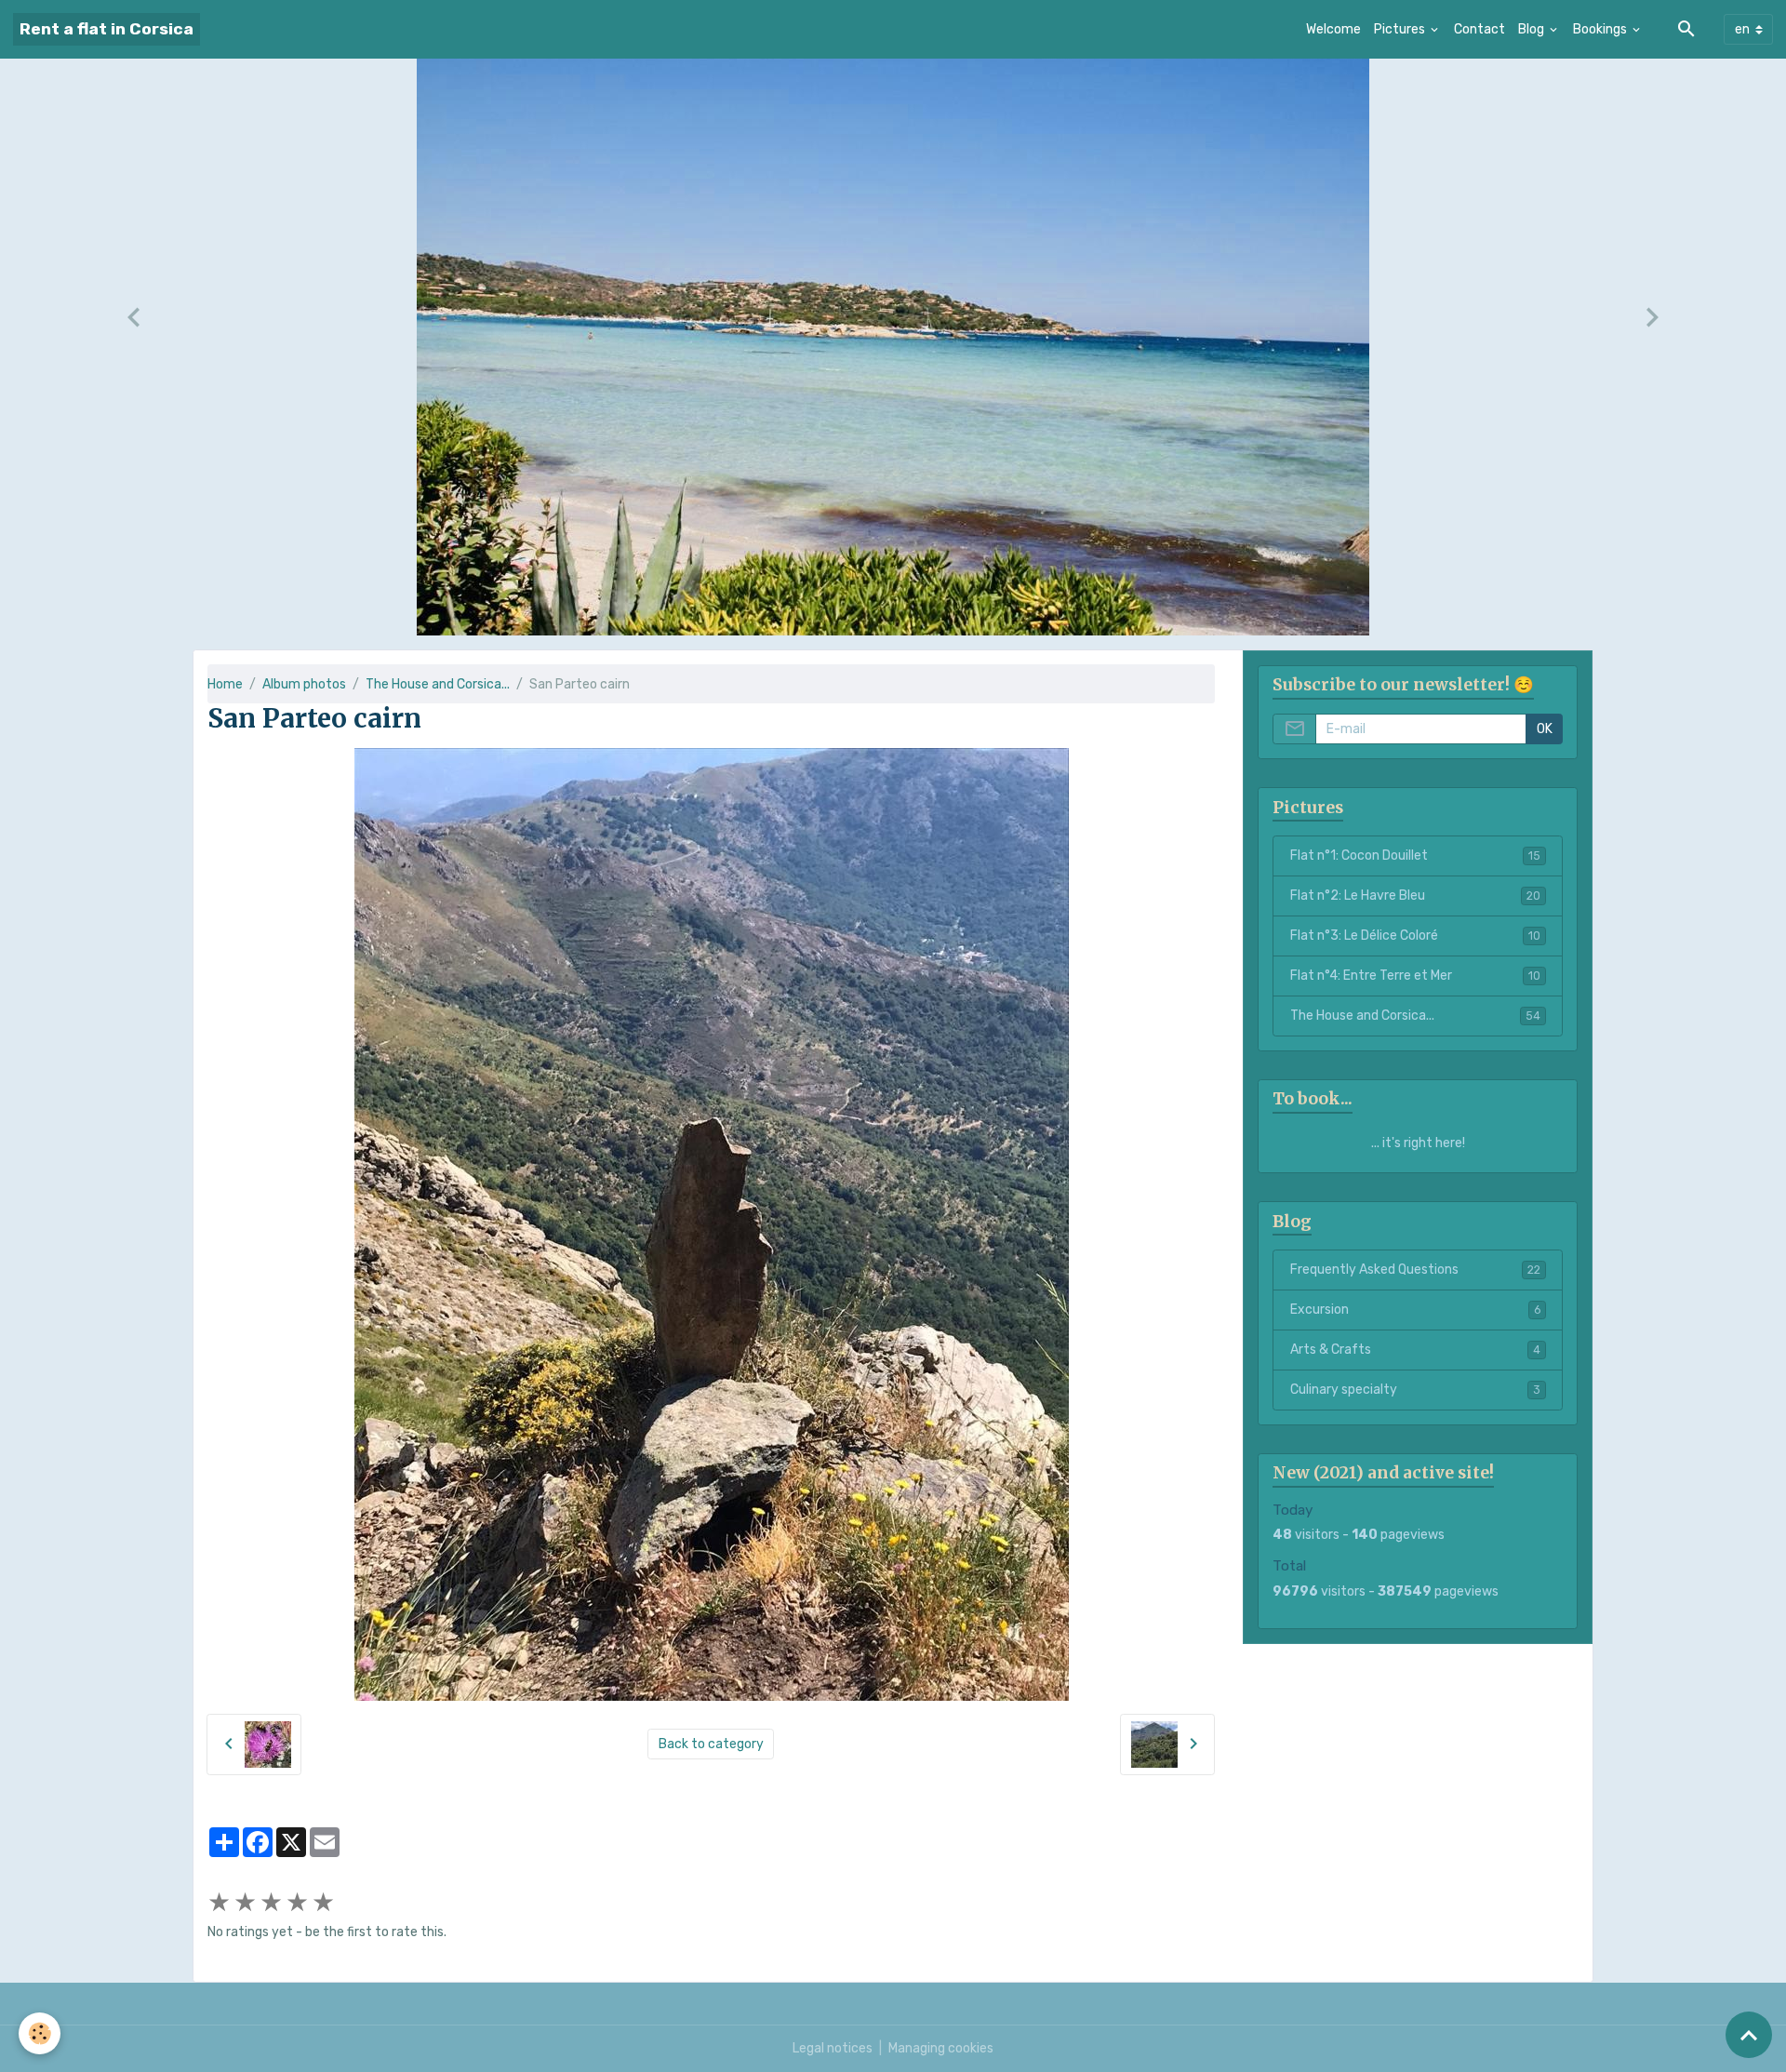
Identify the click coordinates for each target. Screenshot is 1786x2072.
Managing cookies (941, 2048)
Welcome (1333, 29)
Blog (1533, 29)
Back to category (711, 1744)
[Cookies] (40, 2033)
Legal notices (833, 2048)
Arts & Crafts (1415, 1350)
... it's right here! (1418, 1143)
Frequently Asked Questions (1415, 1270)
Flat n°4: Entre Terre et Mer (1415, 976)
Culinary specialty (1415, 1390)
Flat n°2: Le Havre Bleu (1415, 896)
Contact (1479, 29)
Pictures (1401, 29)
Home (225, 684)
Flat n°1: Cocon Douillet (1415, 856)
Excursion (1415, 1310)
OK (1545, 729)
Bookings (1601, 29)
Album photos (304, 684)
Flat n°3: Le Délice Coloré (1415, 936)
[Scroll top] (1749, 2035)
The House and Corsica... (438, 684)
